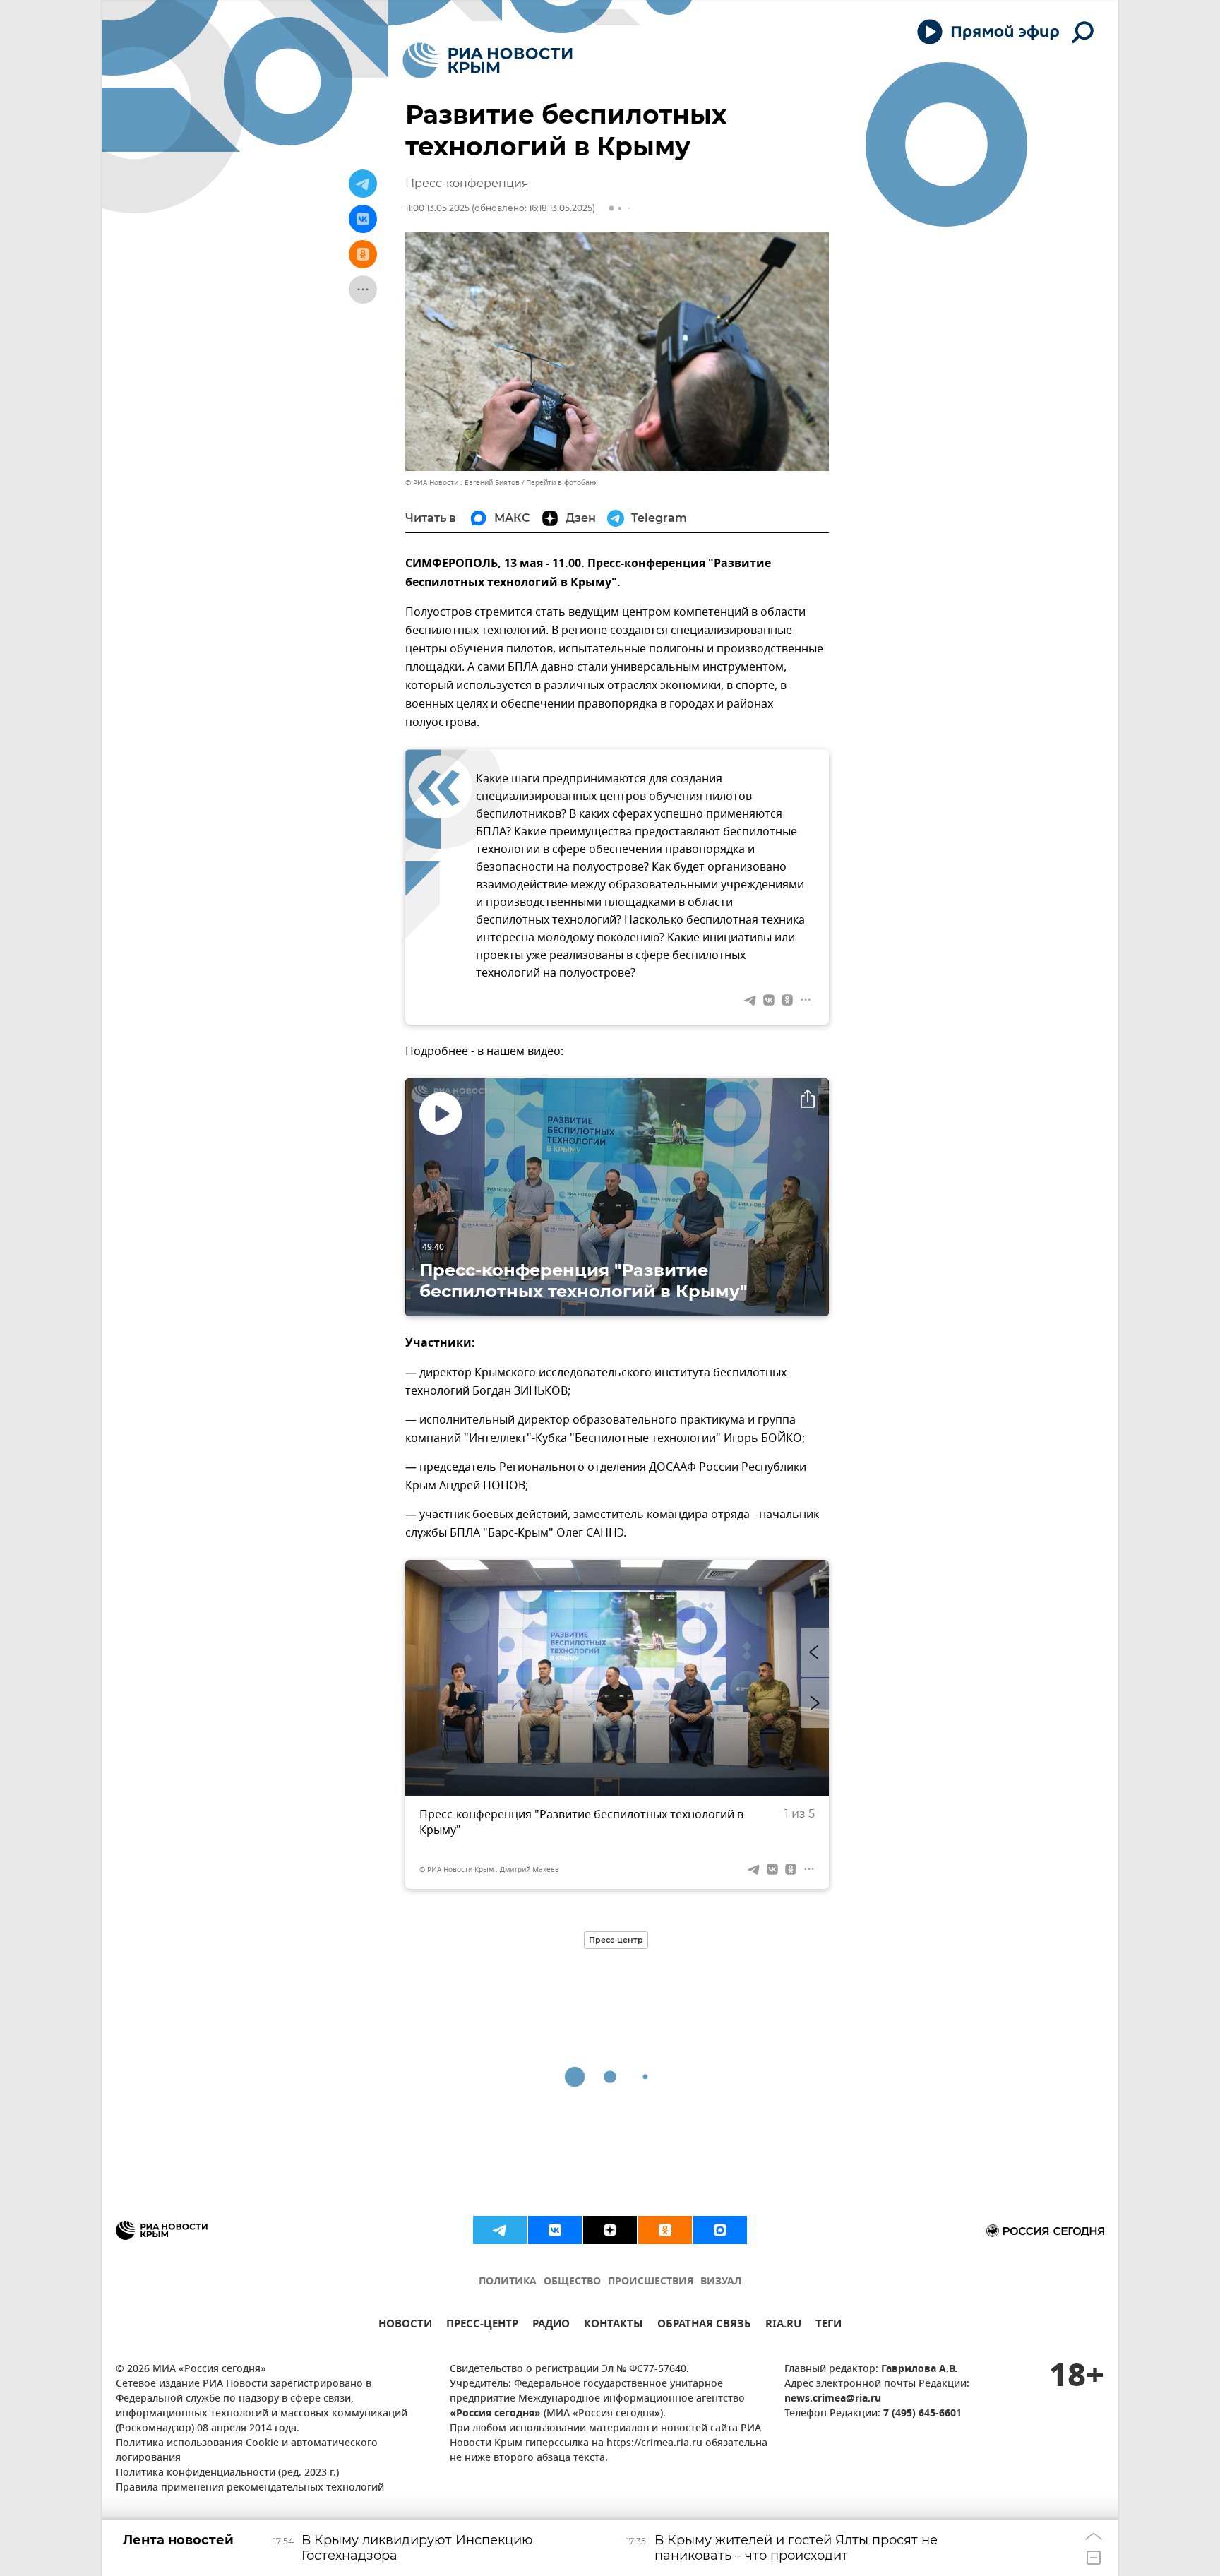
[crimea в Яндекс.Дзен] (610, 2230)
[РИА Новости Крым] (488, 60)
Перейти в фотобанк (562, 483)
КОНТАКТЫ (614, 2326)
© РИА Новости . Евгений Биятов (462, 483)
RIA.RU (783, 2326)
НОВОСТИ (405, 2326)
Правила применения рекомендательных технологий (250, 2488)
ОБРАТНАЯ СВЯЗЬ (704, 2326)
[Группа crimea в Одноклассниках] (665, 2230)
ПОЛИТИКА (508, 2282)
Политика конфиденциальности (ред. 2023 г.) (227, 2473)
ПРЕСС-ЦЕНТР (482, 2326)
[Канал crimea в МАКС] (720, 2230)
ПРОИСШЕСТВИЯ (651, 2282)
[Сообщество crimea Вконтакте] (555, 2230)
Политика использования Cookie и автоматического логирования (247, 2451)
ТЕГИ (829, 2326)
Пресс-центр (616, 1940)
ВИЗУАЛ (721, 2282)
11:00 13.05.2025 (437, 208)
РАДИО (551, 2326)
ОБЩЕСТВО (572, 2282)
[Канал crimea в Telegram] (500, 2230)
